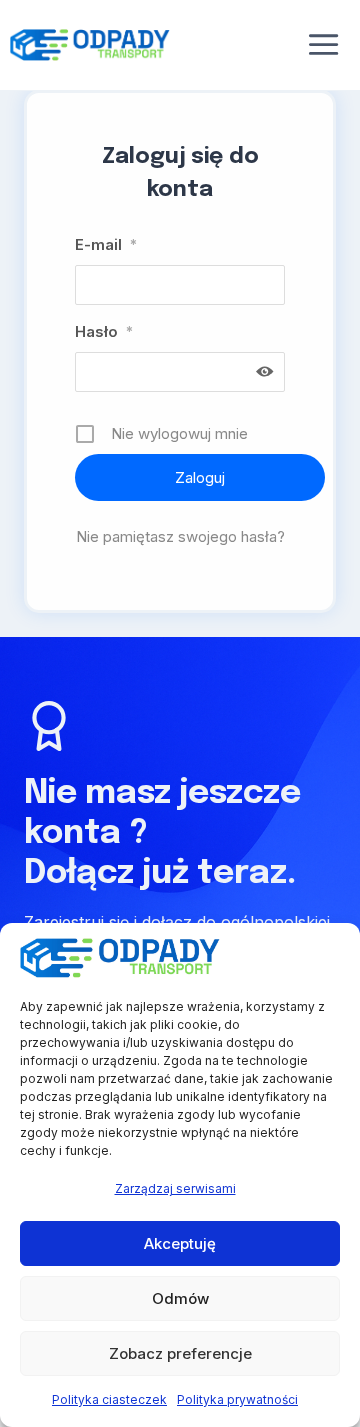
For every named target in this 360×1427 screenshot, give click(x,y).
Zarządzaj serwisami (175, 1188)
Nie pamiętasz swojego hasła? (180, 536)
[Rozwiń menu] (324, 45)
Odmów (180, 1298)
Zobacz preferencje (180, 1353)
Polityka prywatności (237, 1399)
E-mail (106, 244)
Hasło (104, 331)
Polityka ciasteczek (109, 1399)
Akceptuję (180, 1243)
